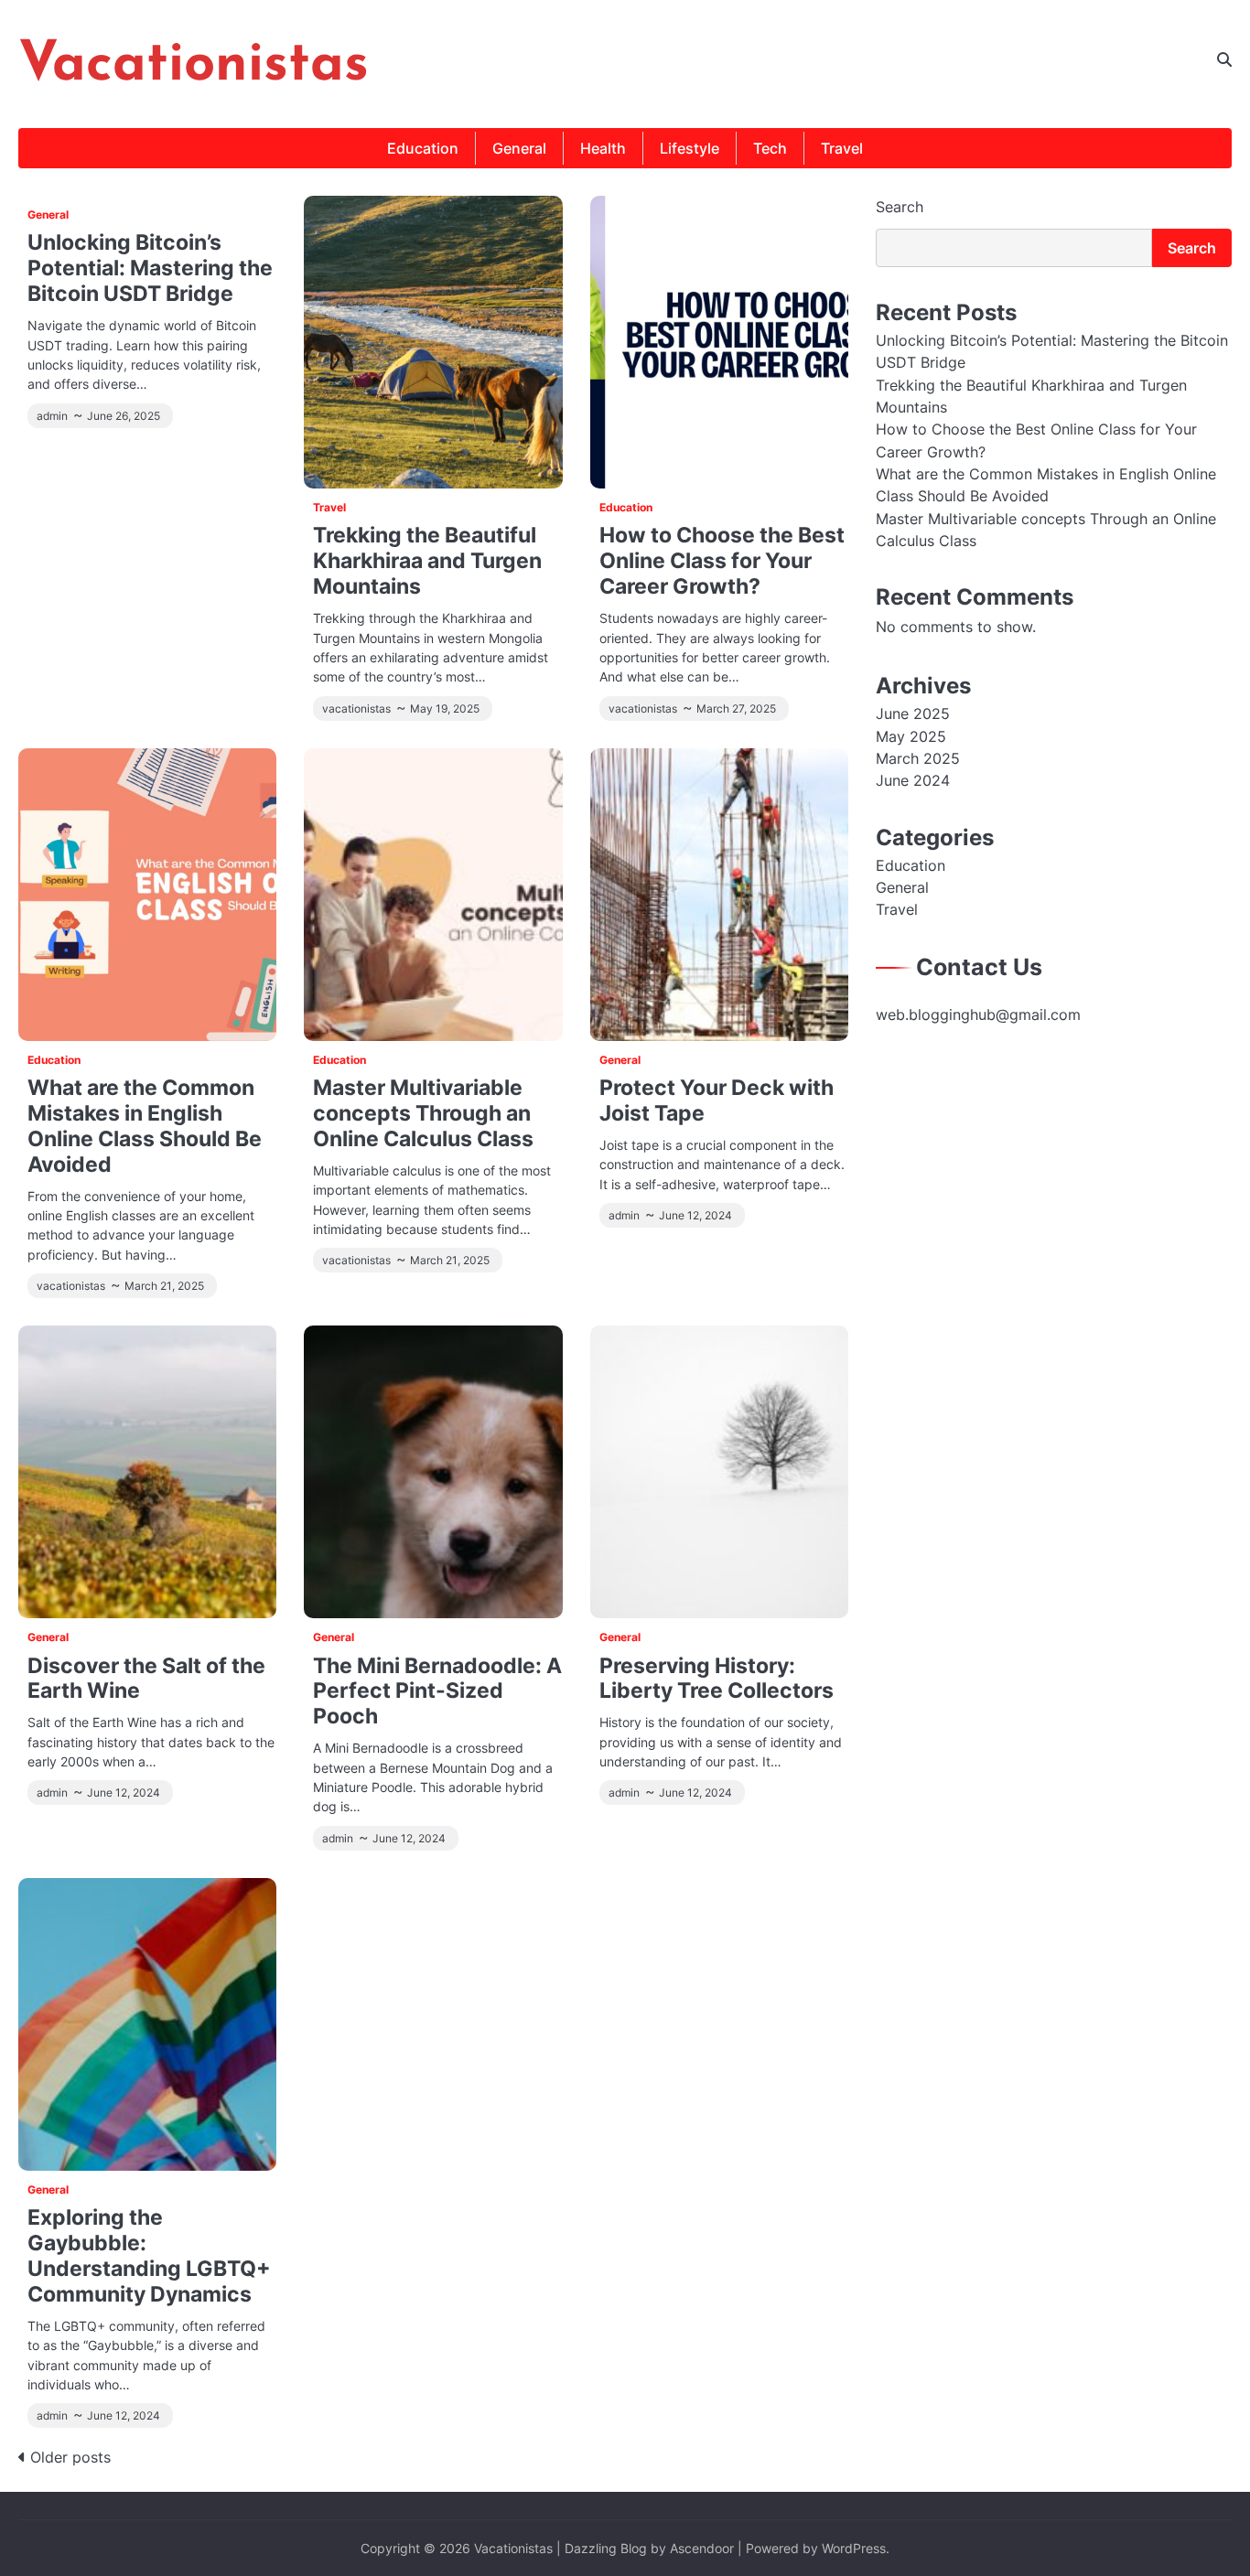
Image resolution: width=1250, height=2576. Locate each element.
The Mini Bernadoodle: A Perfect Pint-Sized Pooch (437, 1691)
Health (603, 148)
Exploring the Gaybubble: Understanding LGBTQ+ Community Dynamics (149, 2255)
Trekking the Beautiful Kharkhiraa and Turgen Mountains (427, 560)
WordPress (854, 2548)
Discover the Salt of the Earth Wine (146, 1678)
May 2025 (911, 736)
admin (52, 416)
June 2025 (913, 714)
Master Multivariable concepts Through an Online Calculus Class (423, 1113)
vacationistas (356, 709)
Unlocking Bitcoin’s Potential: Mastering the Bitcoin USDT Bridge (150, 268)
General (519, 148)
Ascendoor (702, 2548)
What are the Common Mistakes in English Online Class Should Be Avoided (145, 1126)
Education (423, 148)
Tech (770, 148)
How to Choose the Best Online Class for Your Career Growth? (722, 560)
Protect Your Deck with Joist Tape (717, 1100)
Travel (842, 148)
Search (900, 207)
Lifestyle (690, 148)
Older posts (70, 2457)
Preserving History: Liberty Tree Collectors (717, 1678)
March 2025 (918, 758)
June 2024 (913, 781)
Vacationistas (194, 66)
